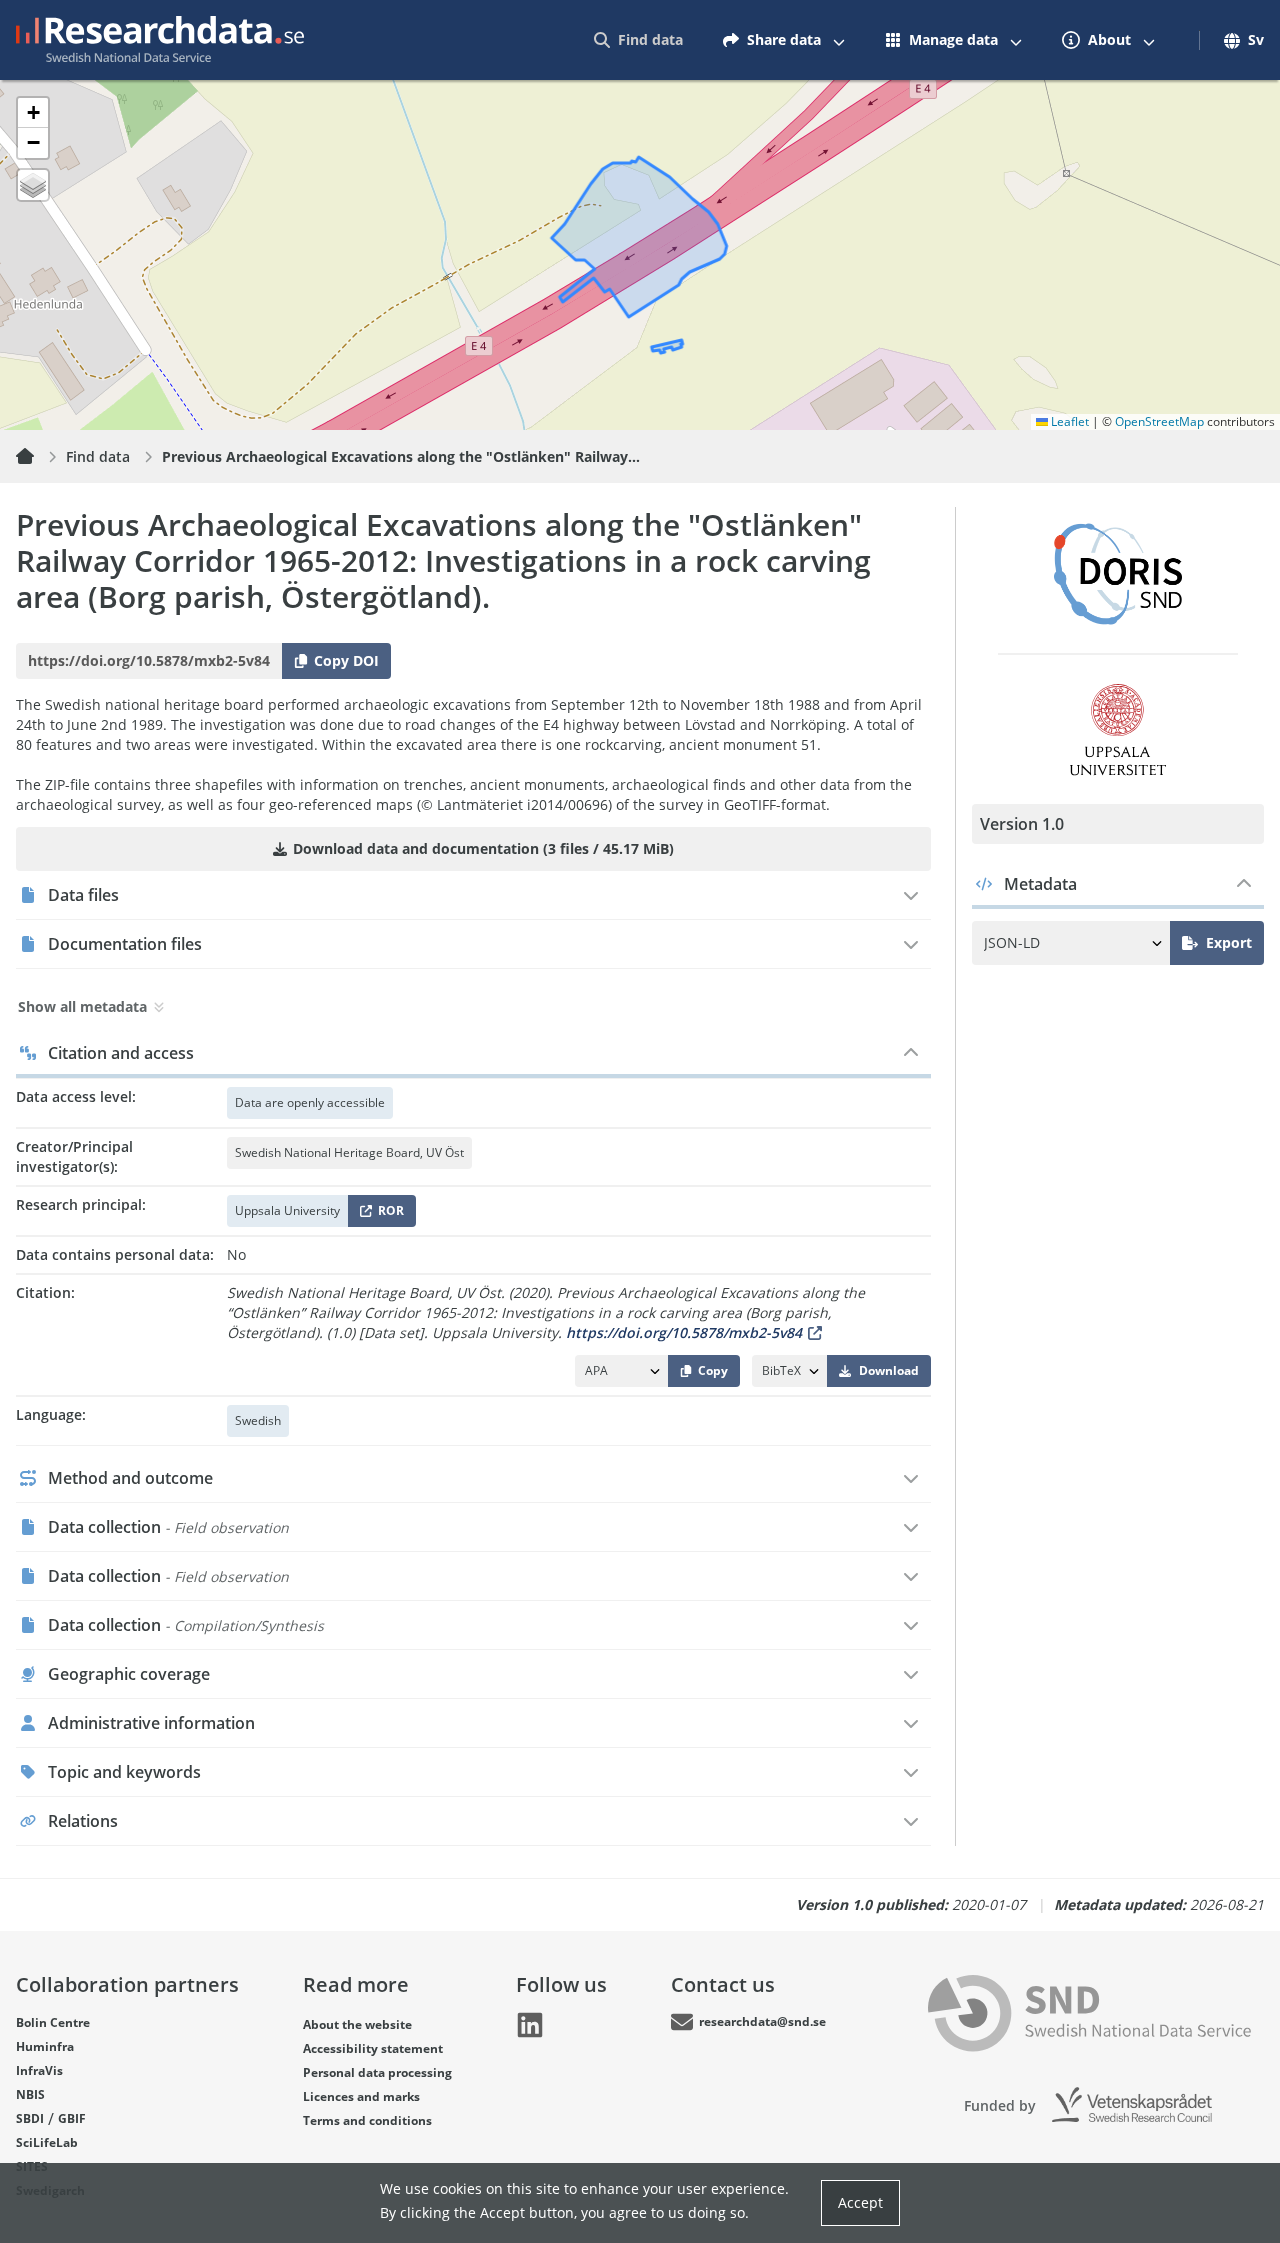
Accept (860, 2202)
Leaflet (1068, 421)
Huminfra (45, 2046)
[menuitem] (638, 40)
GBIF (72, 2118)
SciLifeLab (47, 2142)
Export (1229, 942)
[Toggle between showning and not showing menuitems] (839, 40)
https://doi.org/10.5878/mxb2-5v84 (684, 1332)
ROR (387, 1214)
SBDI (30, 2118)
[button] (33, 113)
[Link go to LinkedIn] (530, 2025)
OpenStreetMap (1159, 421)
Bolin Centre (53, 2022)
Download (889, 1370)
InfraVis (39, 2070)
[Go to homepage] (160, 40)
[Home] (37, 457)
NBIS (30, 2094)
